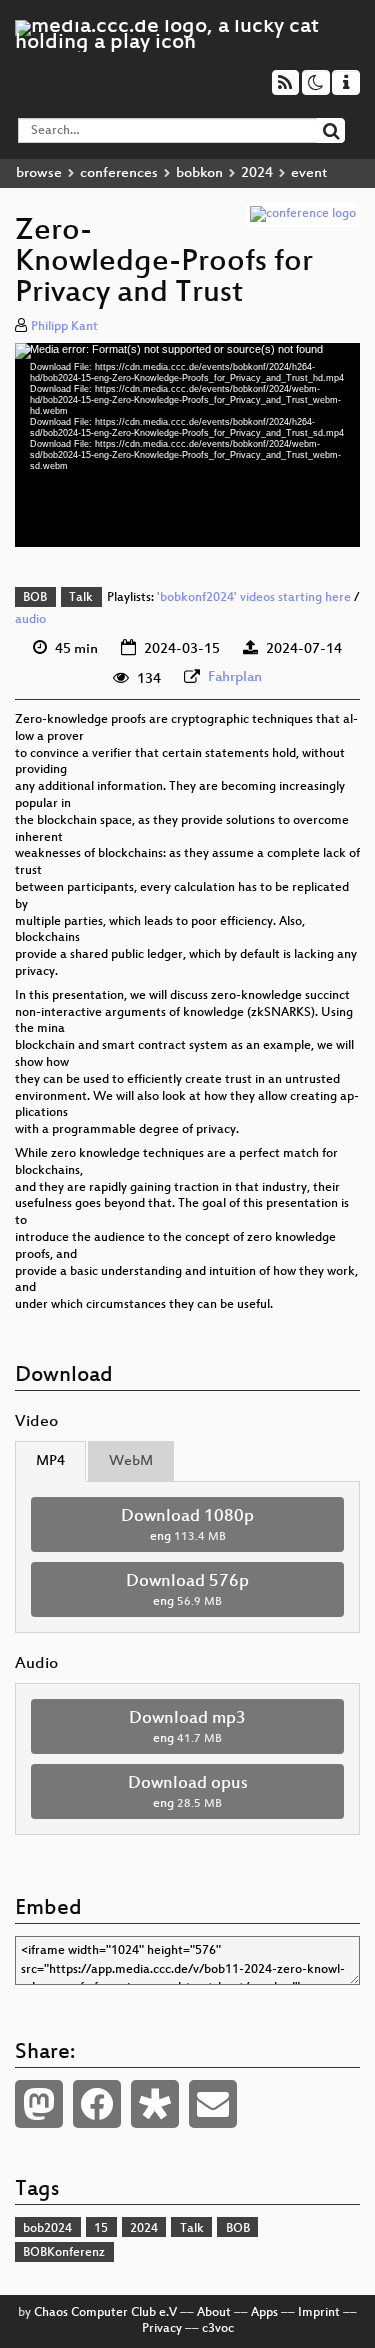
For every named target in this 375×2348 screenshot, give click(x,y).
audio (30, 620)
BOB (35, 598)
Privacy (162, 2329)
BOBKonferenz (64, 2253)
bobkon (199, 173)
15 (101, 2229)
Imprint (319, 2313)
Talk (81, 598)
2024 (257, 173)
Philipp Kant (64, 327)
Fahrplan (235, 677)
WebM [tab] (131, 1461)
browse (39, 173)
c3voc (218, 2329)
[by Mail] (213, 2104)
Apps (264, 2313)
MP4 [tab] (50, 1461)
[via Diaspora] (155, 2104)
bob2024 (47, 2229)
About (214, 2313)
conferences (119, 173)
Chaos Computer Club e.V (105, 2313)
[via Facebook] (97, 2104)
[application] (187, 445)
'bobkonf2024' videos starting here (254, 598)
